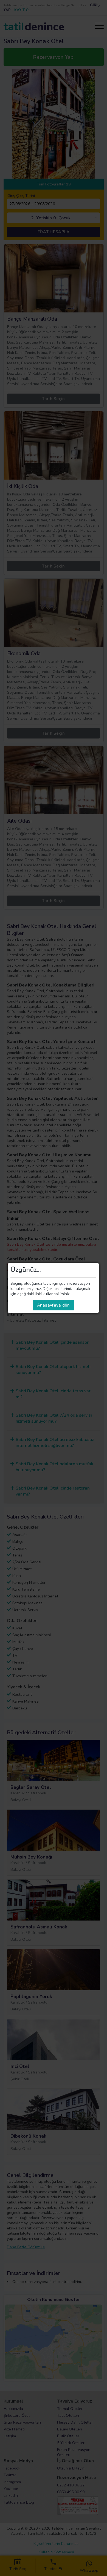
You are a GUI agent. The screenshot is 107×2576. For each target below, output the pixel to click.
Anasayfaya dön (54, 1305)
